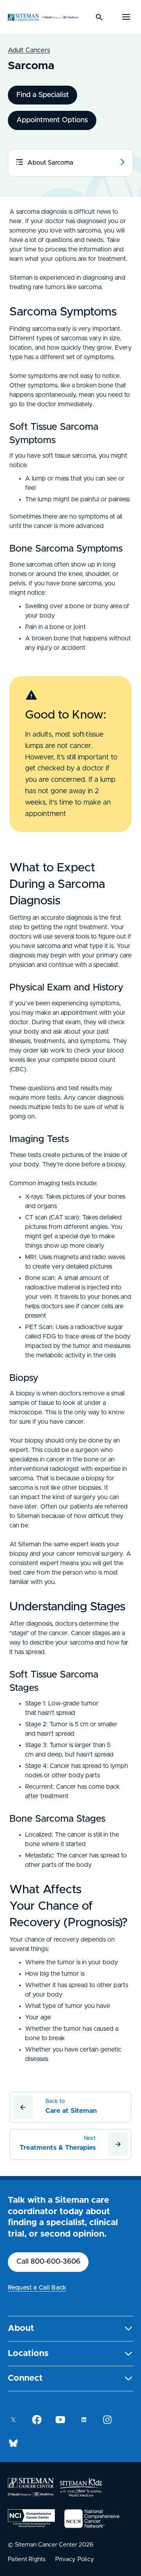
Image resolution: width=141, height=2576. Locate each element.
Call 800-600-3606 (48, 2262)
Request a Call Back (37, 2288)
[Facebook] (37, 2420)
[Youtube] (60, 2420)
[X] (13, 2420)
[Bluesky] (13, 2443)
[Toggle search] (99, 17)
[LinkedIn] (84, 2420)
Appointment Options (52, 120)
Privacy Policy (75, 2559)
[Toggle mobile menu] (126, 17)
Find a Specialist (43, 95)
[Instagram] (107, 2420)
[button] (70, 2329)
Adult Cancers (29, 50)
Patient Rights (27, 2559)
